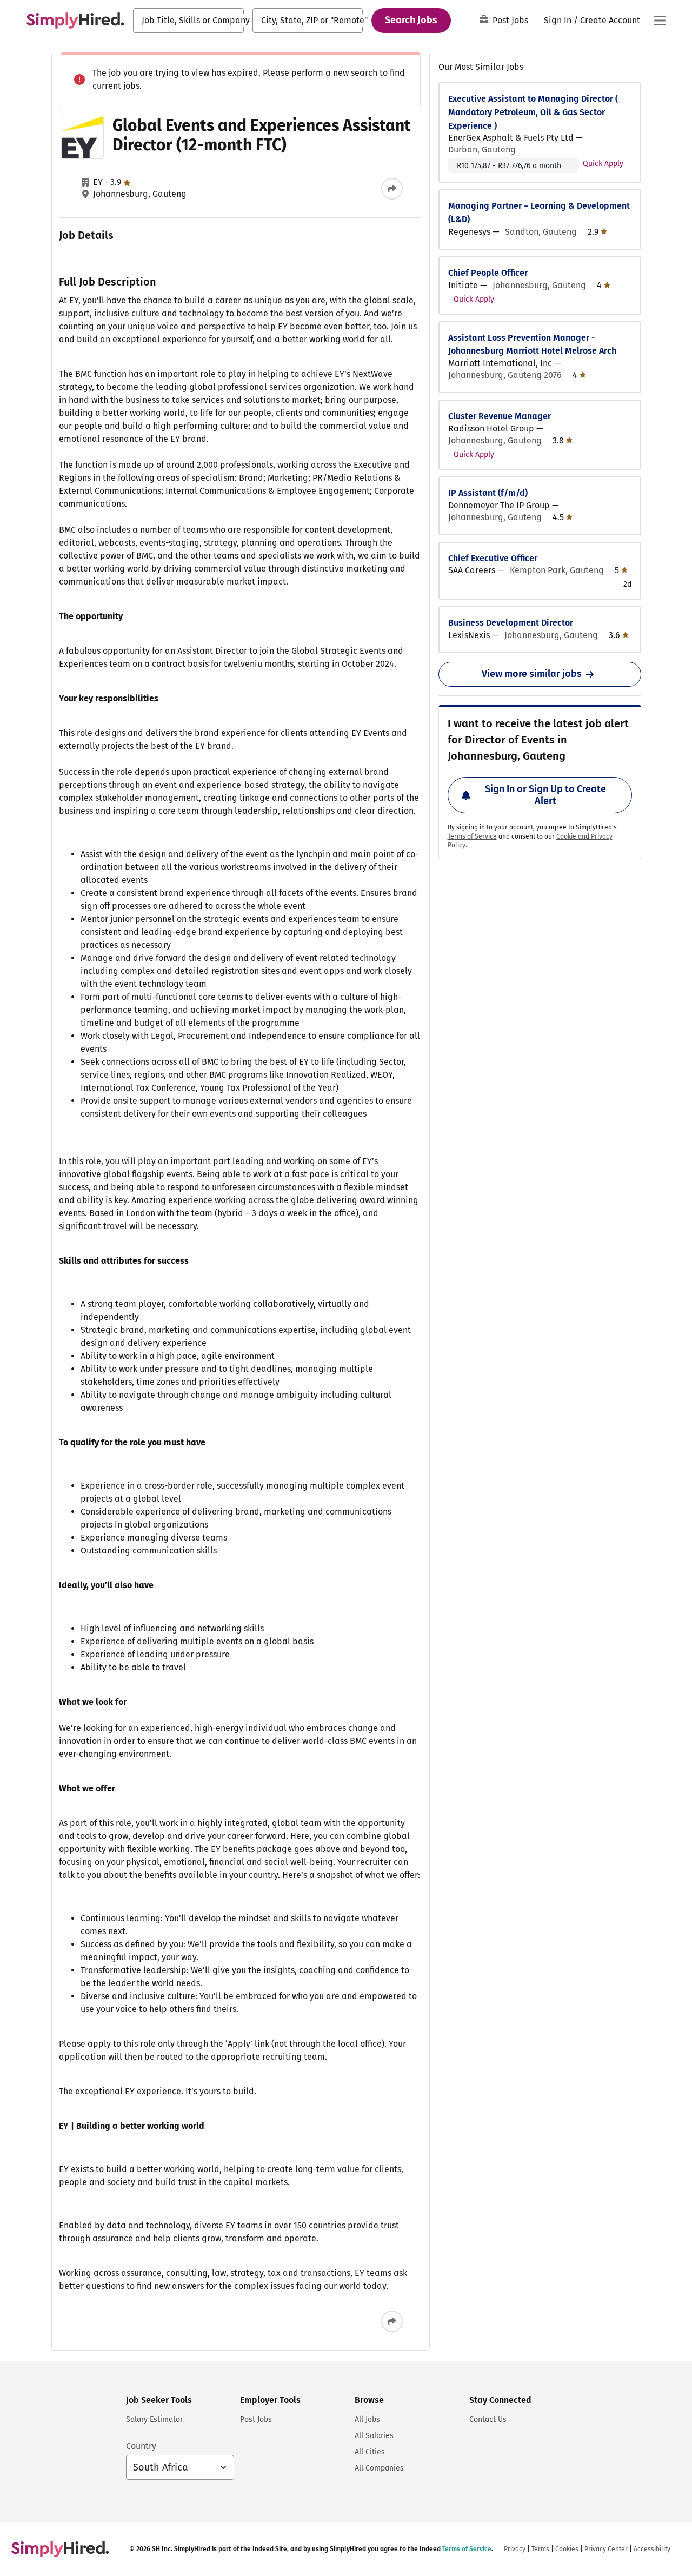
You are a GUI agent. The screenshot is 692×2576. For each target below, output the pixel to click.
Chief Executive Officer (493, 558)
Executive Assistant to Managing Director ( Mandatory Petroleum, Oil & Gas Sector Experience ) (533, 112)
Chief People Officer (488, 273)
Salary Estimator (154, 2419)
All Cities (370, 2452)
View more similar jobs (532, 674)
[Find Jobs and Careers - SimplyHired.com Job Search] (75, 21)
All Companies (379, 2468)
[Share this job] (392, 189)
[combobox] (188, 21)
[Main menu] (660, 21)
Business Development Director (511, 623)
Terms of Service (472, 836)
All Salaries (374, 2436)
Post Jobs (510, 20)
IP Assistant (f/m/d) (488, 493)
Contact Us (488, 2419)
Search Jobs (411, 20)
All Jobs (367, 2419)
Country (141, 2446)
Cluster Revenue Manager (500, 416)
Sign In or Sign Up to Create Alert (545, 795)
